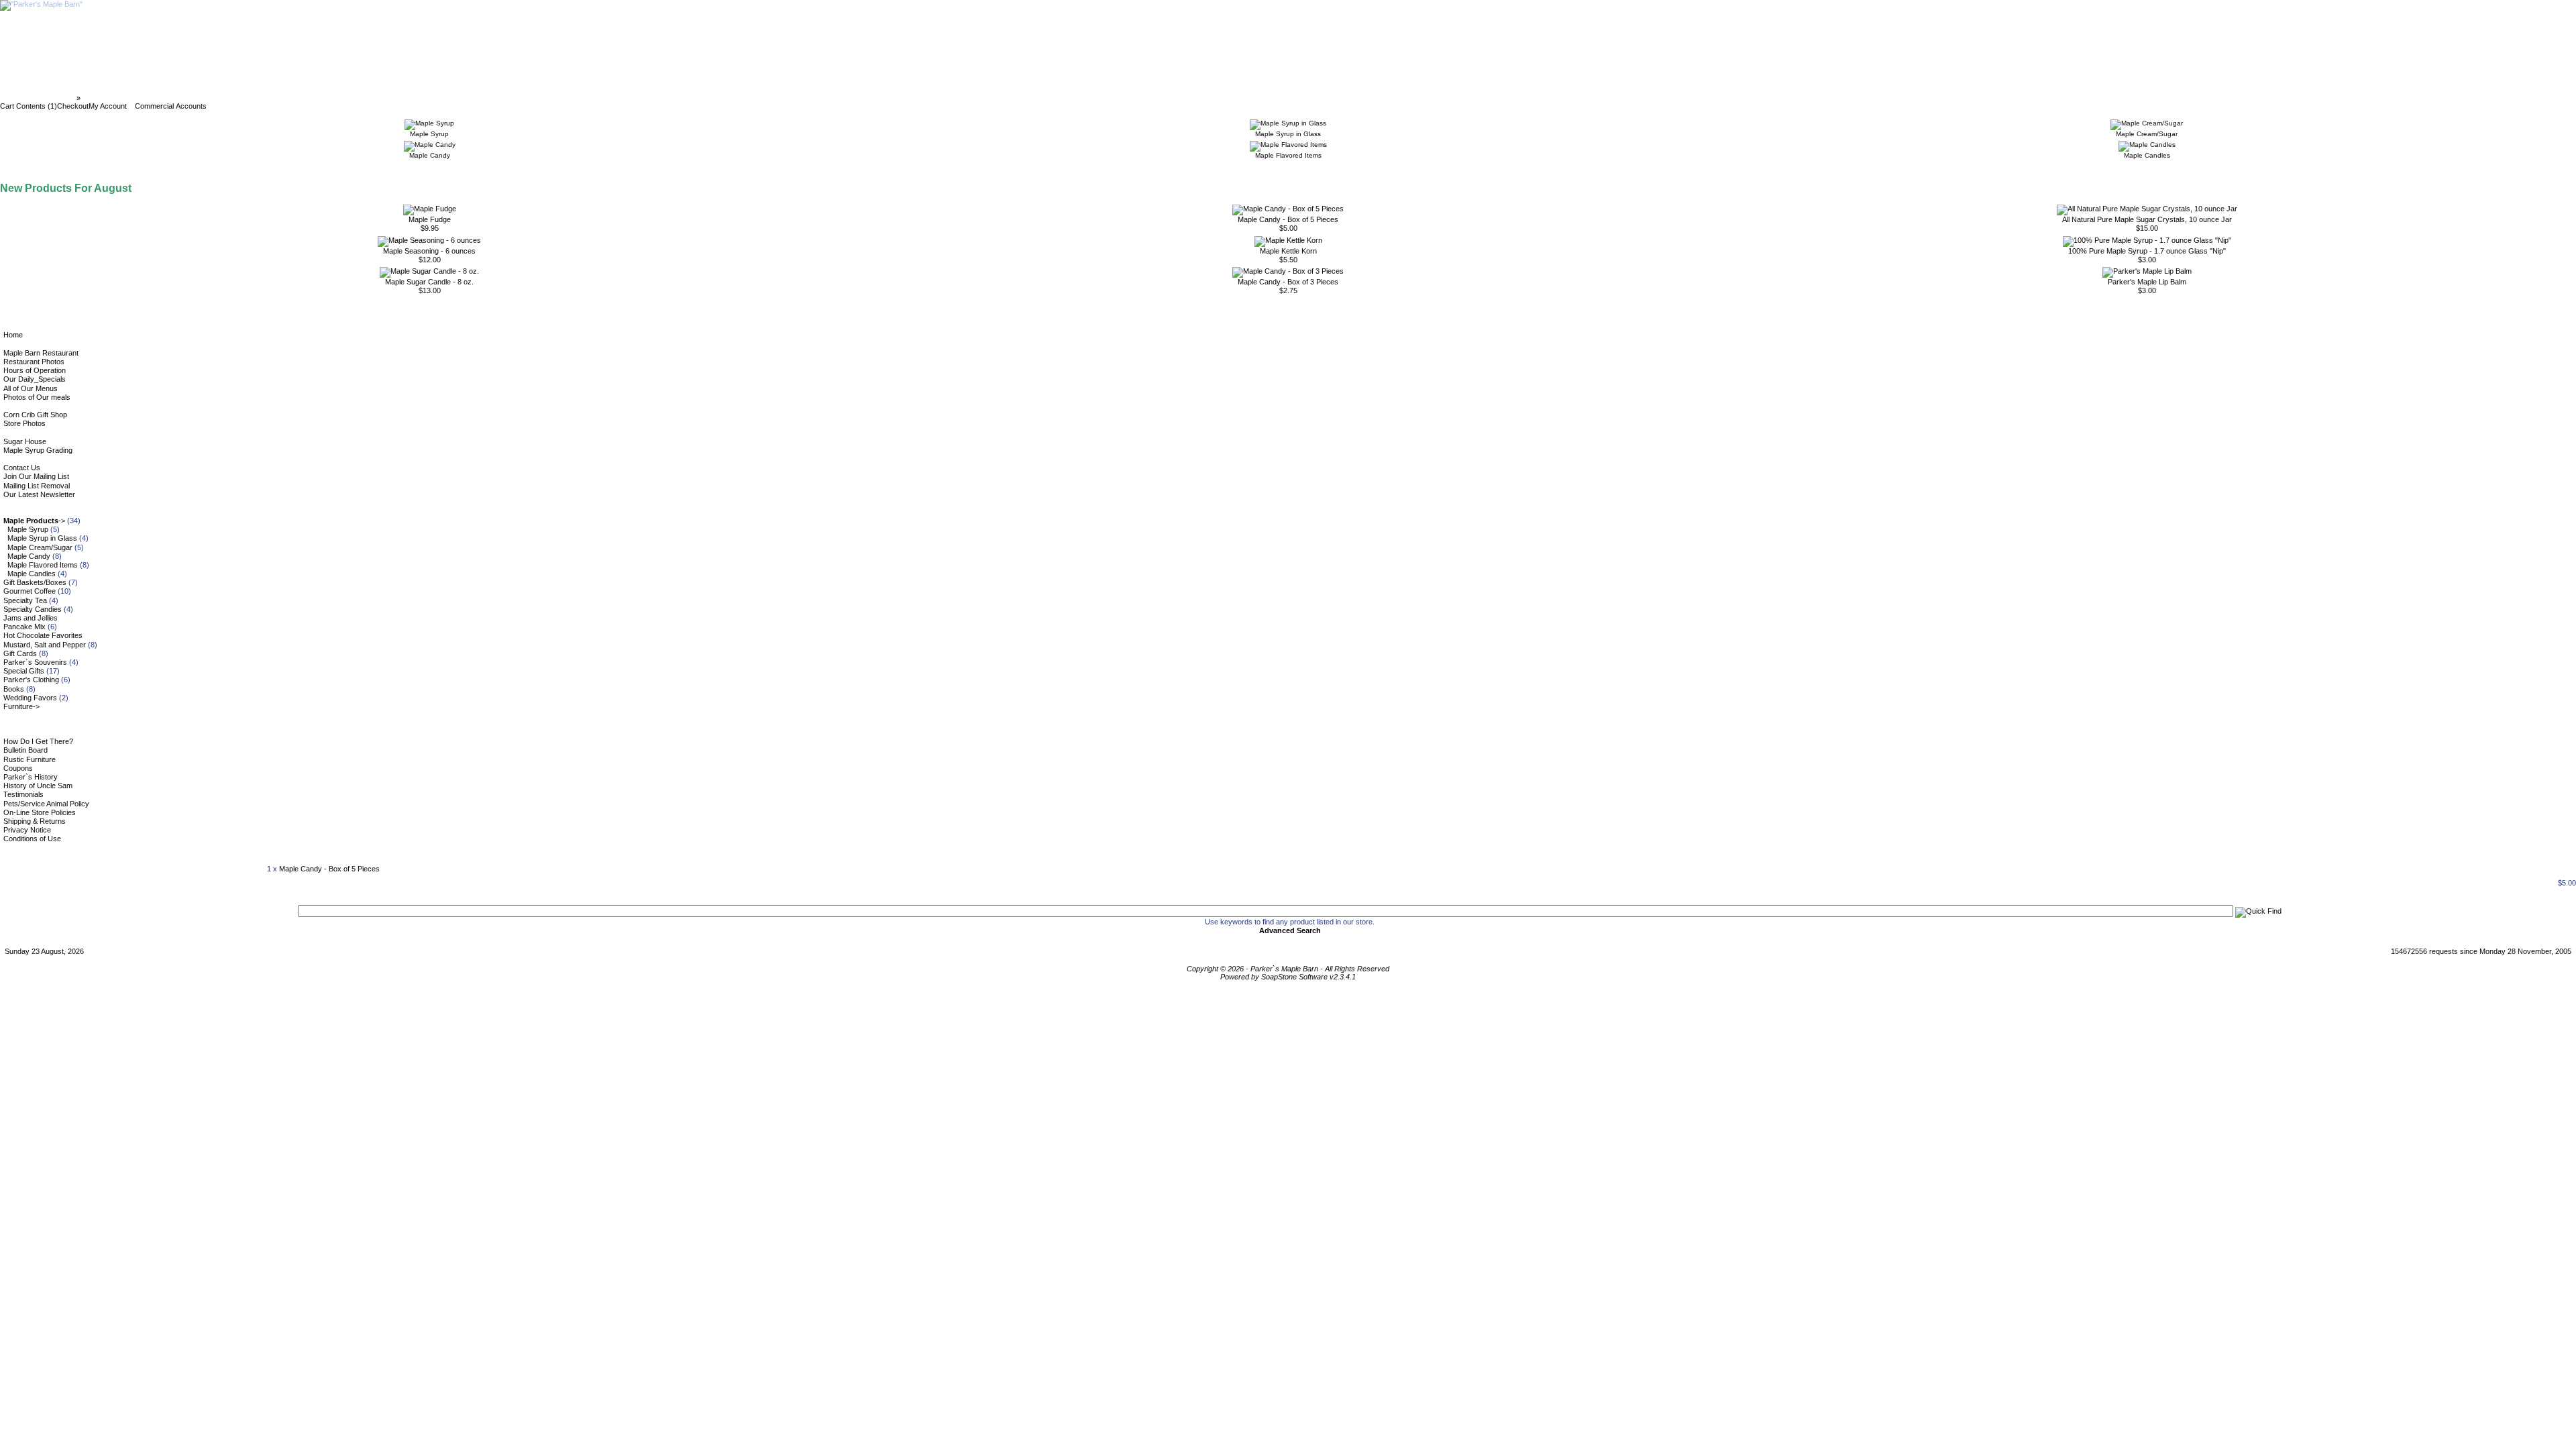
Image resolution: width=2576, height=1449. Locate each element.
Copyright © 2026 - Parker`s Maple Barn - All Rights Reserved (1288, 969)
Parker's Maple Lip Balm (2147, 282)
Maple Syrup (28, 529)
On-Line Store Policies (40, 812)
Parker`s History (31, 777)
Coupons (18, 768)
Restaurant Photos (34, 362)
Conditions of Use (32, 839)
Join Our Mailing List (36, 476)
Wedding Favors (30, 698)
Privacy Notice (27, 830)
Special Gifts (24, 671)
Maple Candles (32, 574)
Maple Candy (29, 556)
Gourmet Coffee (30, 591)
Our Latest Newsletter (39, 494)
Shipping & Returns (35, 821)
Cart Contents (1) (29, 106)
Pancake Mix (24, 627)
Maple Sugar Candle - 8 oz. (429, 282)
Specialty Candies (33, 609)
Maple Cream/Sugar (40, 547)
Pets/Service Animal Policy (46, 804)
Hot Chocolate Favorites (43, 635)
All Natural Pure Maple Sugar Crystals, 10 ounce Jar (2147, 219)
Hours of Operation (35, 370)
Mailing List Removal (37, 486)
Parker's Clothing (31, 680)
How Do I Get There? (38, 741)
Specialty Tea (25, 600)
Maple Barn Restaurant (41, 353)
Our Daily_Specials (35, 379)
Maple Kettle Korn (1288, 251)
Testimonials (23, 794)
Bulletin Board (25, 750)
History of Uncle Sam (38, 786)
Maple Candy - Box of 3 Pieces (1288, 282)
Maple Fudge (430, 219)
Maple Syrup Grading (38, 450)
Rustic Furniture (30, 759)
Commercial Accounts (171, 106)
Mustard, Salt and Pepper (45, 645)
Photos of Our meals (37, 397)
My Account (108, 106)
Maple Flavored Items (43, 565)
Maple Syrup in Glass (42, 538)
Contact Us (22, 468)
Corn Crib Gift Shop (35, 415)
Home (13, 335)
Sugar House (25, 441)
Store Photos (24, 423)
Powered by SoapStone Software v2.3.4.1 (1288, 977)
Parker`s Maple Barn (39, 98)
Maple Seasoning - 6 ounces (429, 251)
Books (14, 689)
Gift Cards (20, 653)
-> (34, 521)
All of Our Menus (31, 388)
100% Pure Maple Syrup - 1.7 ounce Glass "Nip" (2147, 251)
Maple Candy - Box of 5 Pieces (1288, 219)
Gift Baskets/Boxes (35, 582)
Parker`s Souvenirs (35, 662)
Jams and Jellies (31, 618)
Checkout (73, 106)
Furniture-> (21, 706)
